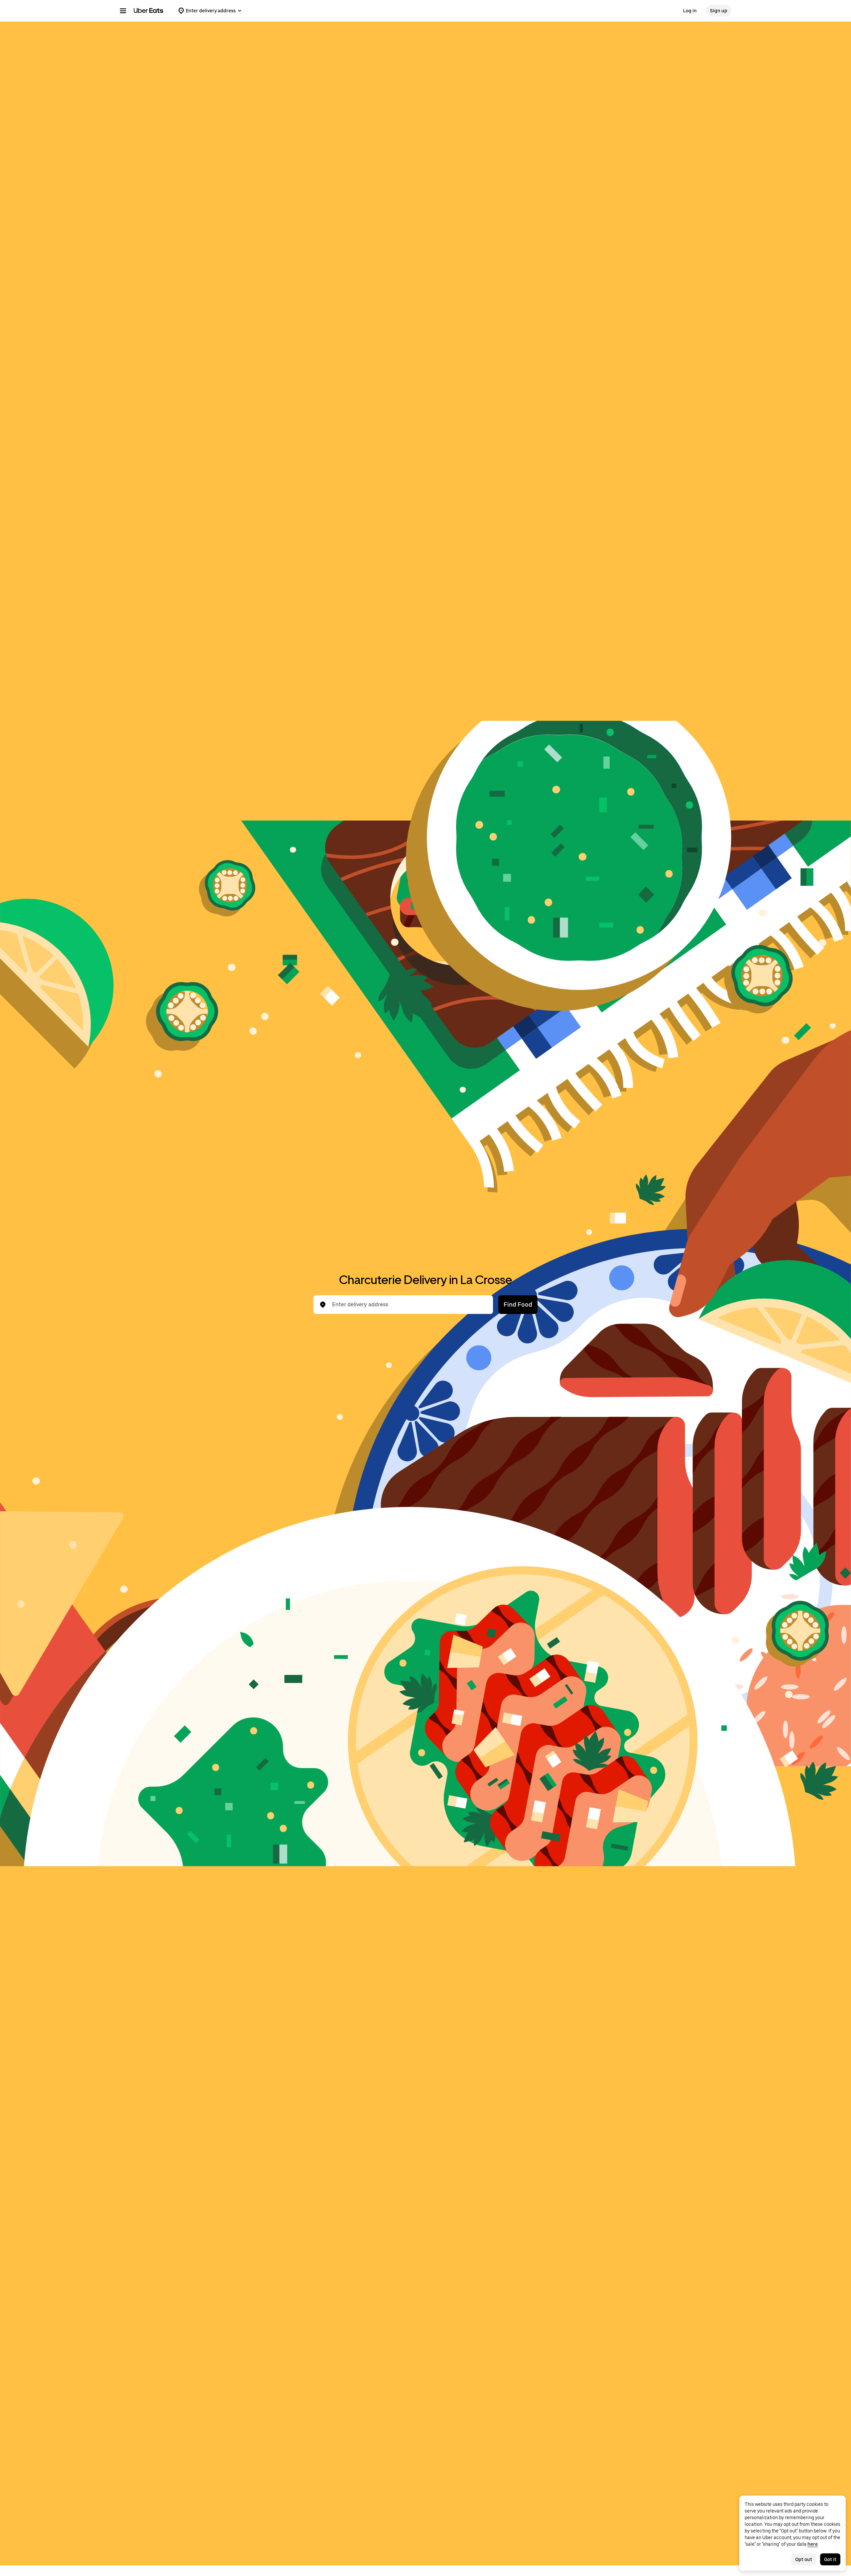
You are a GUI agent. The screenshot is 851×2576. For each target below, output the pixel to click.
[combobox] (409, 1305)
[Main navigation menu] (123, 11)
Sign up (719, 11)
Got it (830, 2559)
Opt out (804, 2559)
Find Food (518, 1304)
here (813, 2544)
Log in (690, 11)
